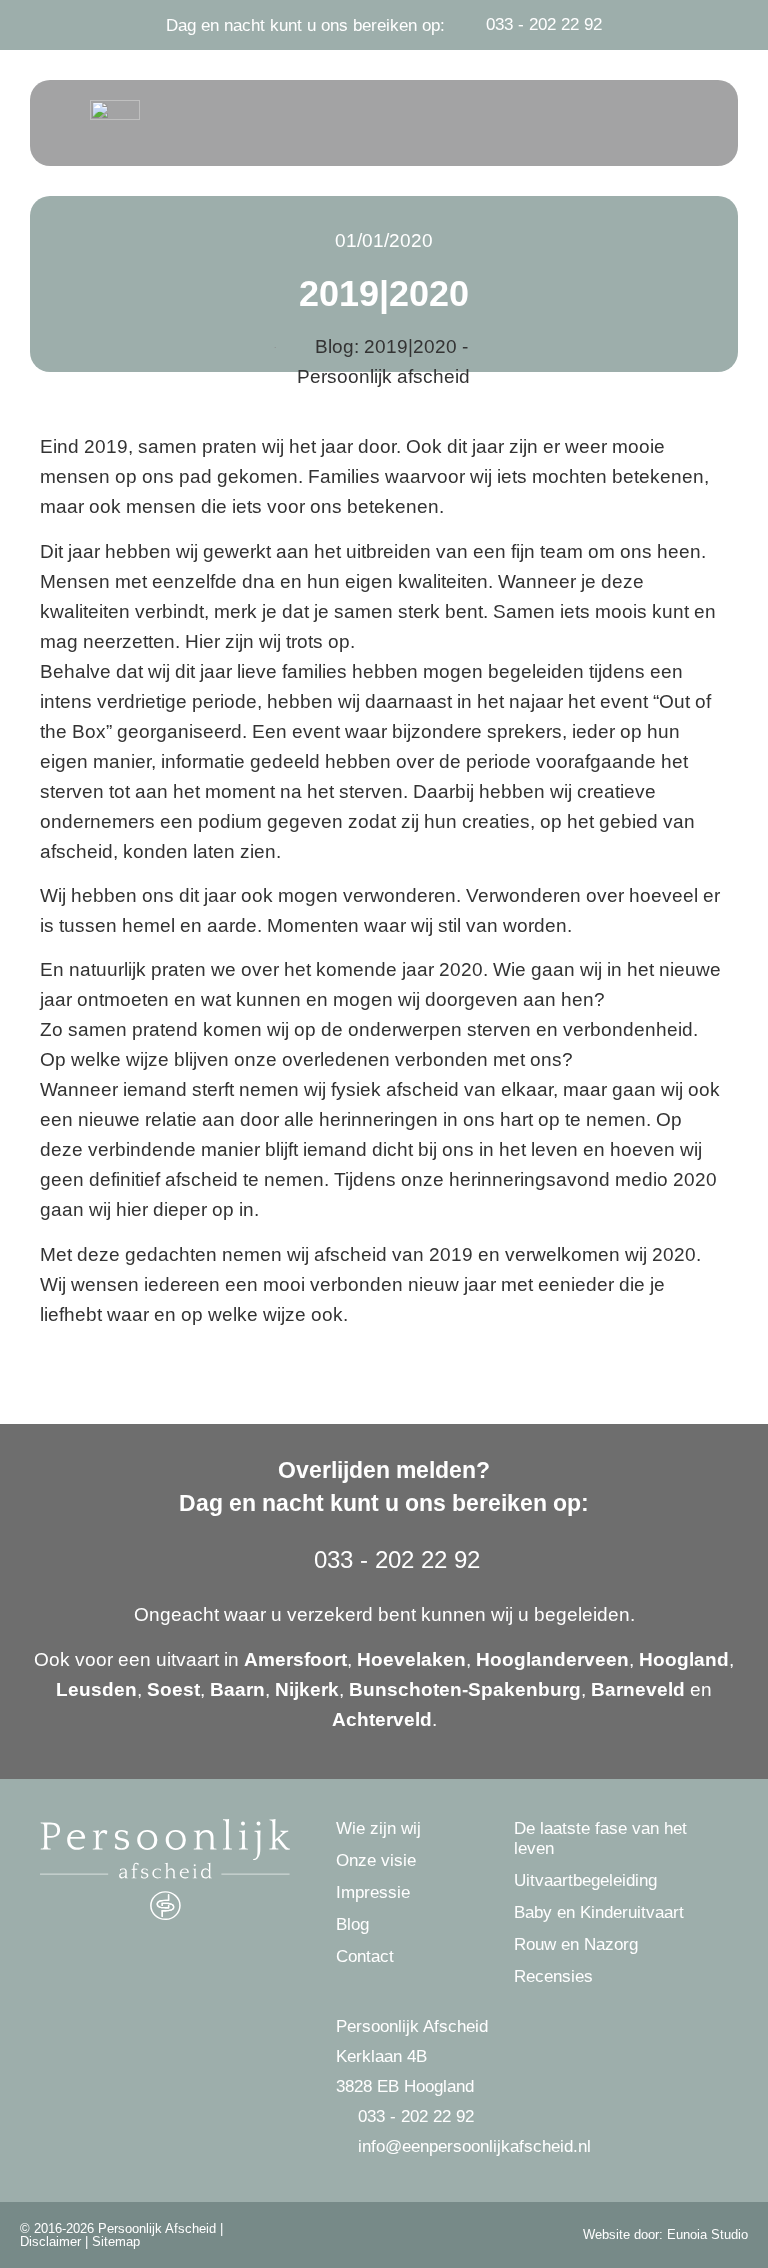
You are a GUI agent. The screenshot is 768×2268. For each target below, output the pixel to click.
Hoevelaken (411, 1659)
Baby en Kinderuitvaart (599, 1912)
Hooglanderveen (552, 1659)
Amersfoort (295, 1659)
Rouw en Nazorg (576, 1944)
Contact (365, 1956)
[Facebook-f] (360, 2235)
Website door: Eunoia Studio (665, 2234)
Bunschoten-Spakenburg (465, 1689)
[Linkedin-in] (408, 2235)
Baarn (237, 1689)
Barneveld (638, 1689)
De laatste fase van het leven (600, 1838)
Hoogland (684, 1659)
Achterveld (382, 1719)
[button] (664, 123)
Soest (173, 1689)
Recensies (553, 1976)
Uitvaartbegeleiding (585, 1880)
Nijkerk (307, 1689)
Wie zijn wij (378, 1828)
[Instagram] (384, 2235)
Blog (352, 1924)
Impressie (373, 1892)
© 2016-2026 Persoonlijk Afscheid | (121, 2228)
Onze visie (376, 1860)
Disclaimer (50, 2241)
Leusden (96, 1689)
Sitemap (116, 2241)
